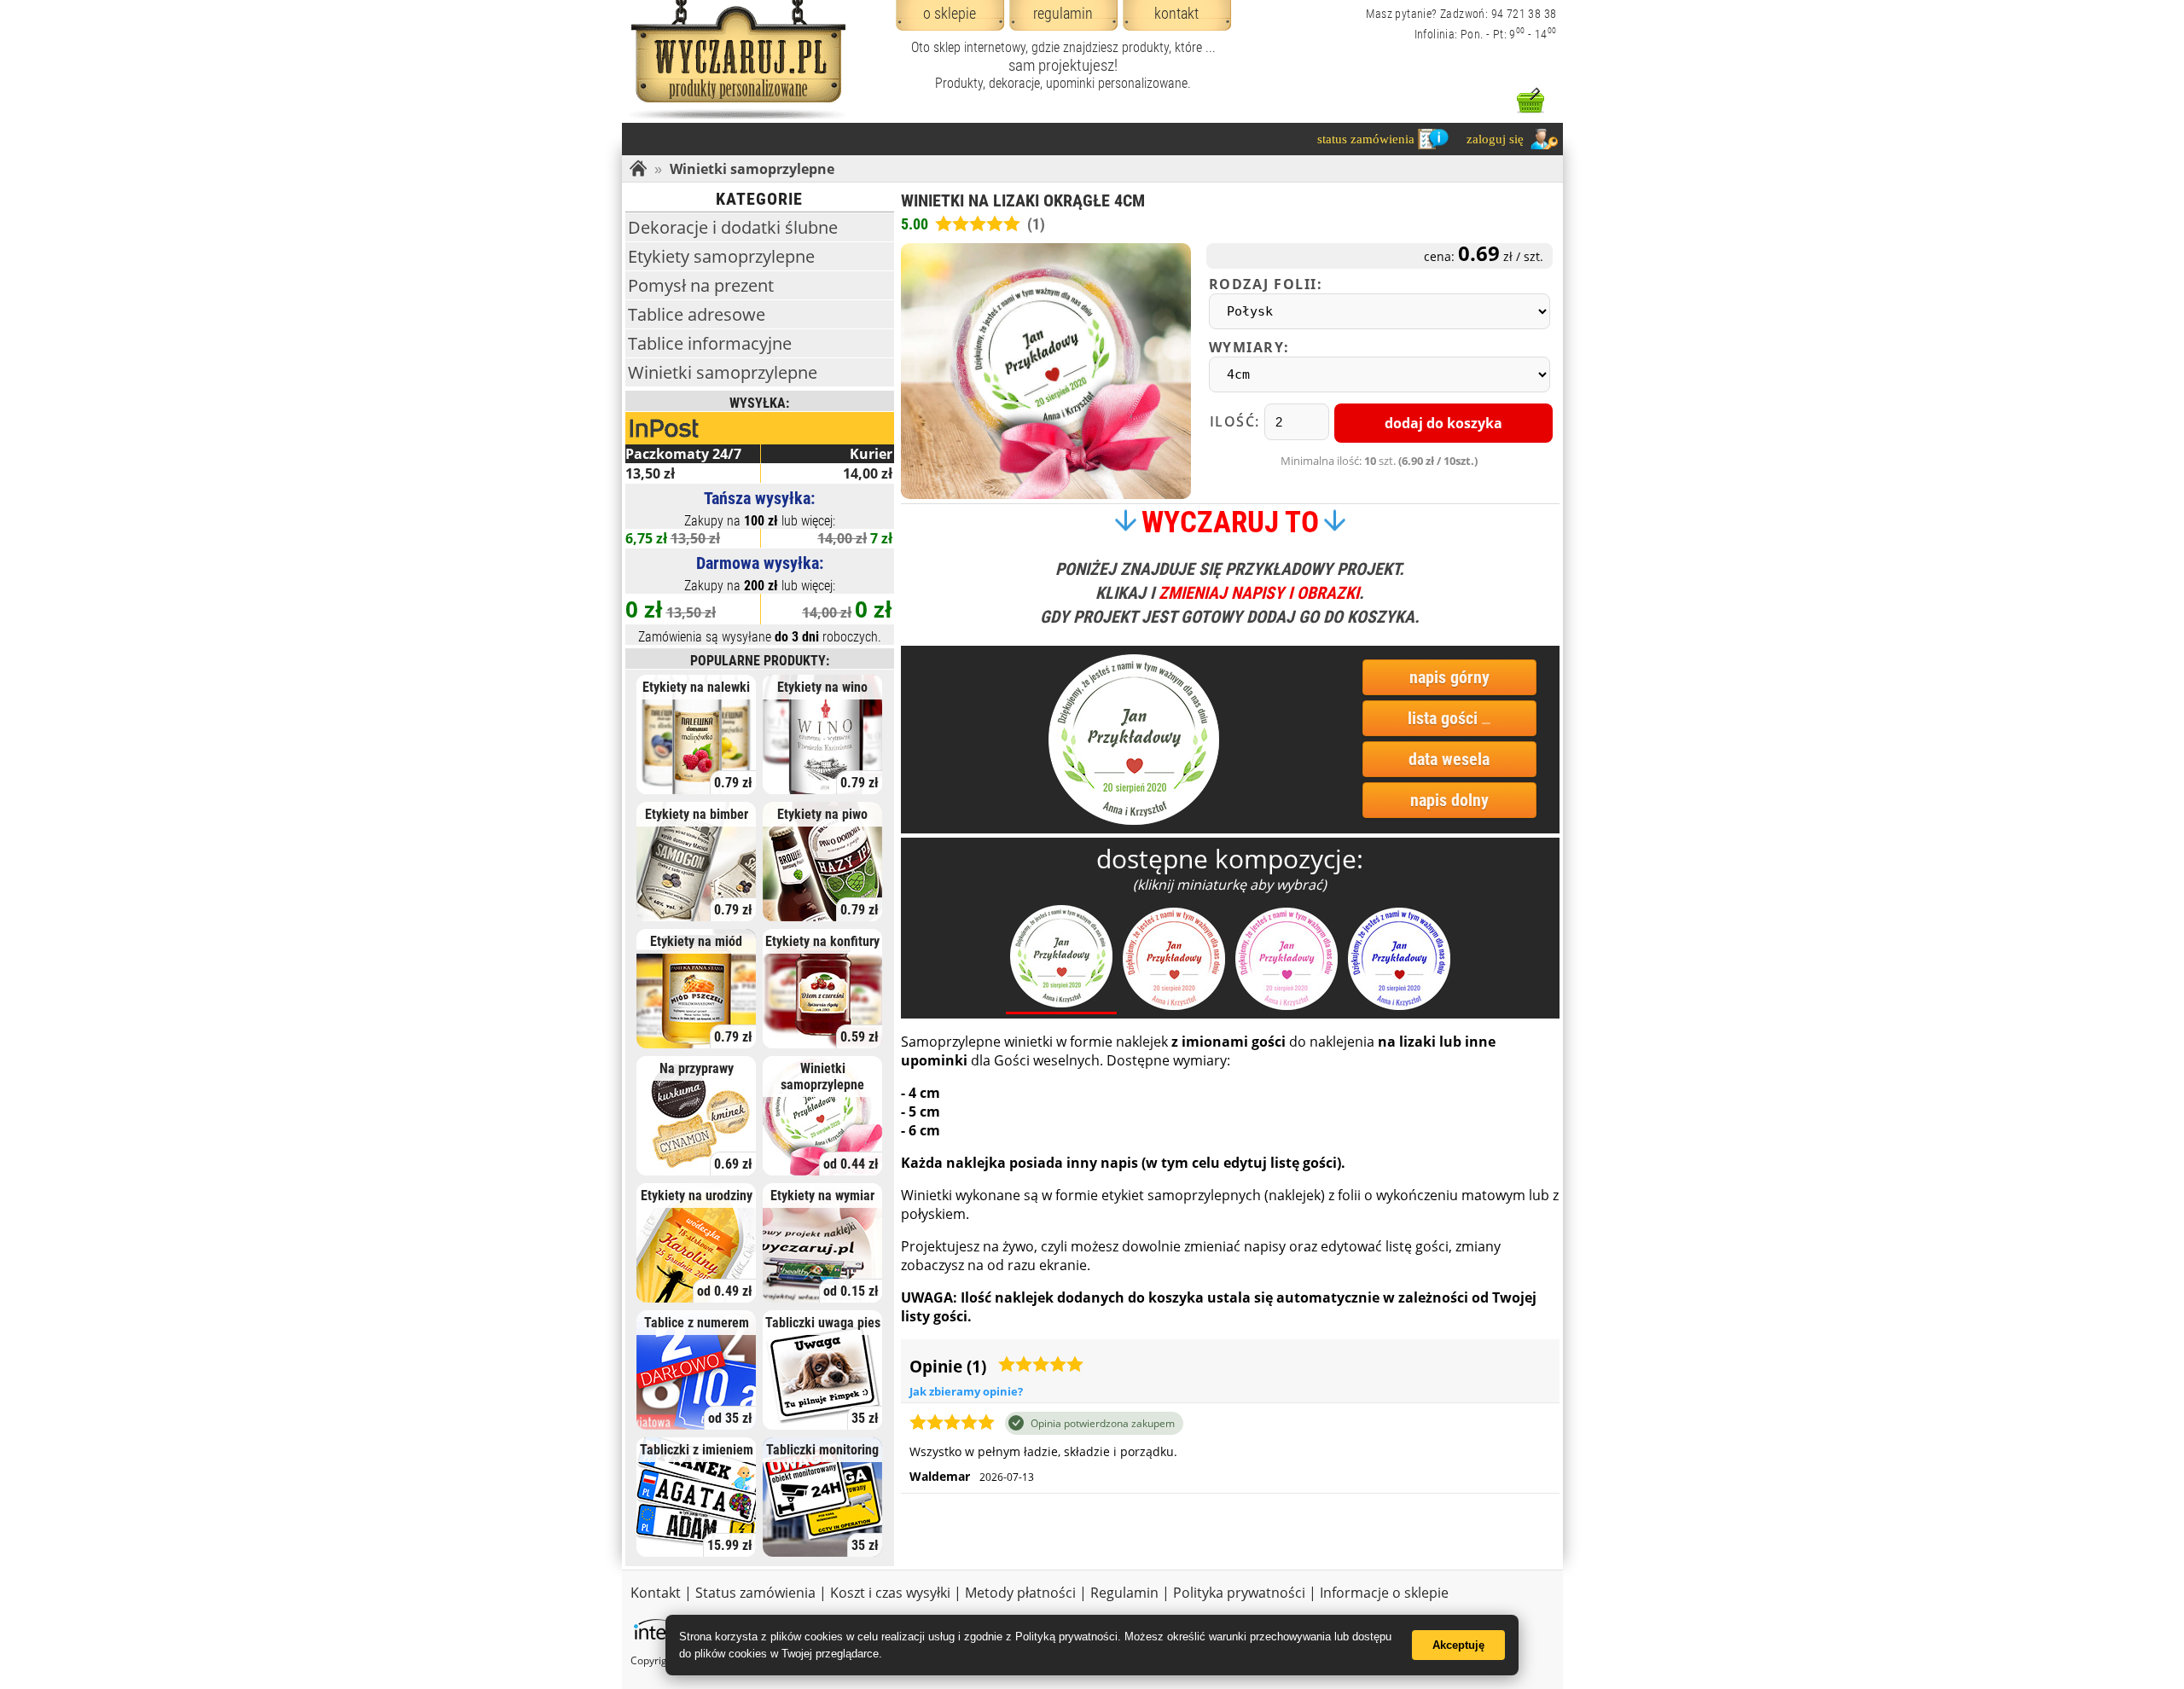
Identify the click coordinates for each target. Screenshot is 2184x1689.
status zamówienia (1366, 139)
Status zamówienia (755, 1593)
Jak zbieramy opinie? (966, 1391)
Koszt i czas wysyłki (890, 1593)
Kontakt (656, 1593)
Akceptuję (1458, 1645)
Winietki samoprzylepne (752, 169)
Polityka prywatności (1239, 1593)
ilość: (1237, 421)
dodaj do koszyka (1443, 423)
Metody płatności (1020, 1593)
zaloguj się (1495, 139)
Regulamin (1124, 1593)
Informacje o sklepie (1384, 1593)
